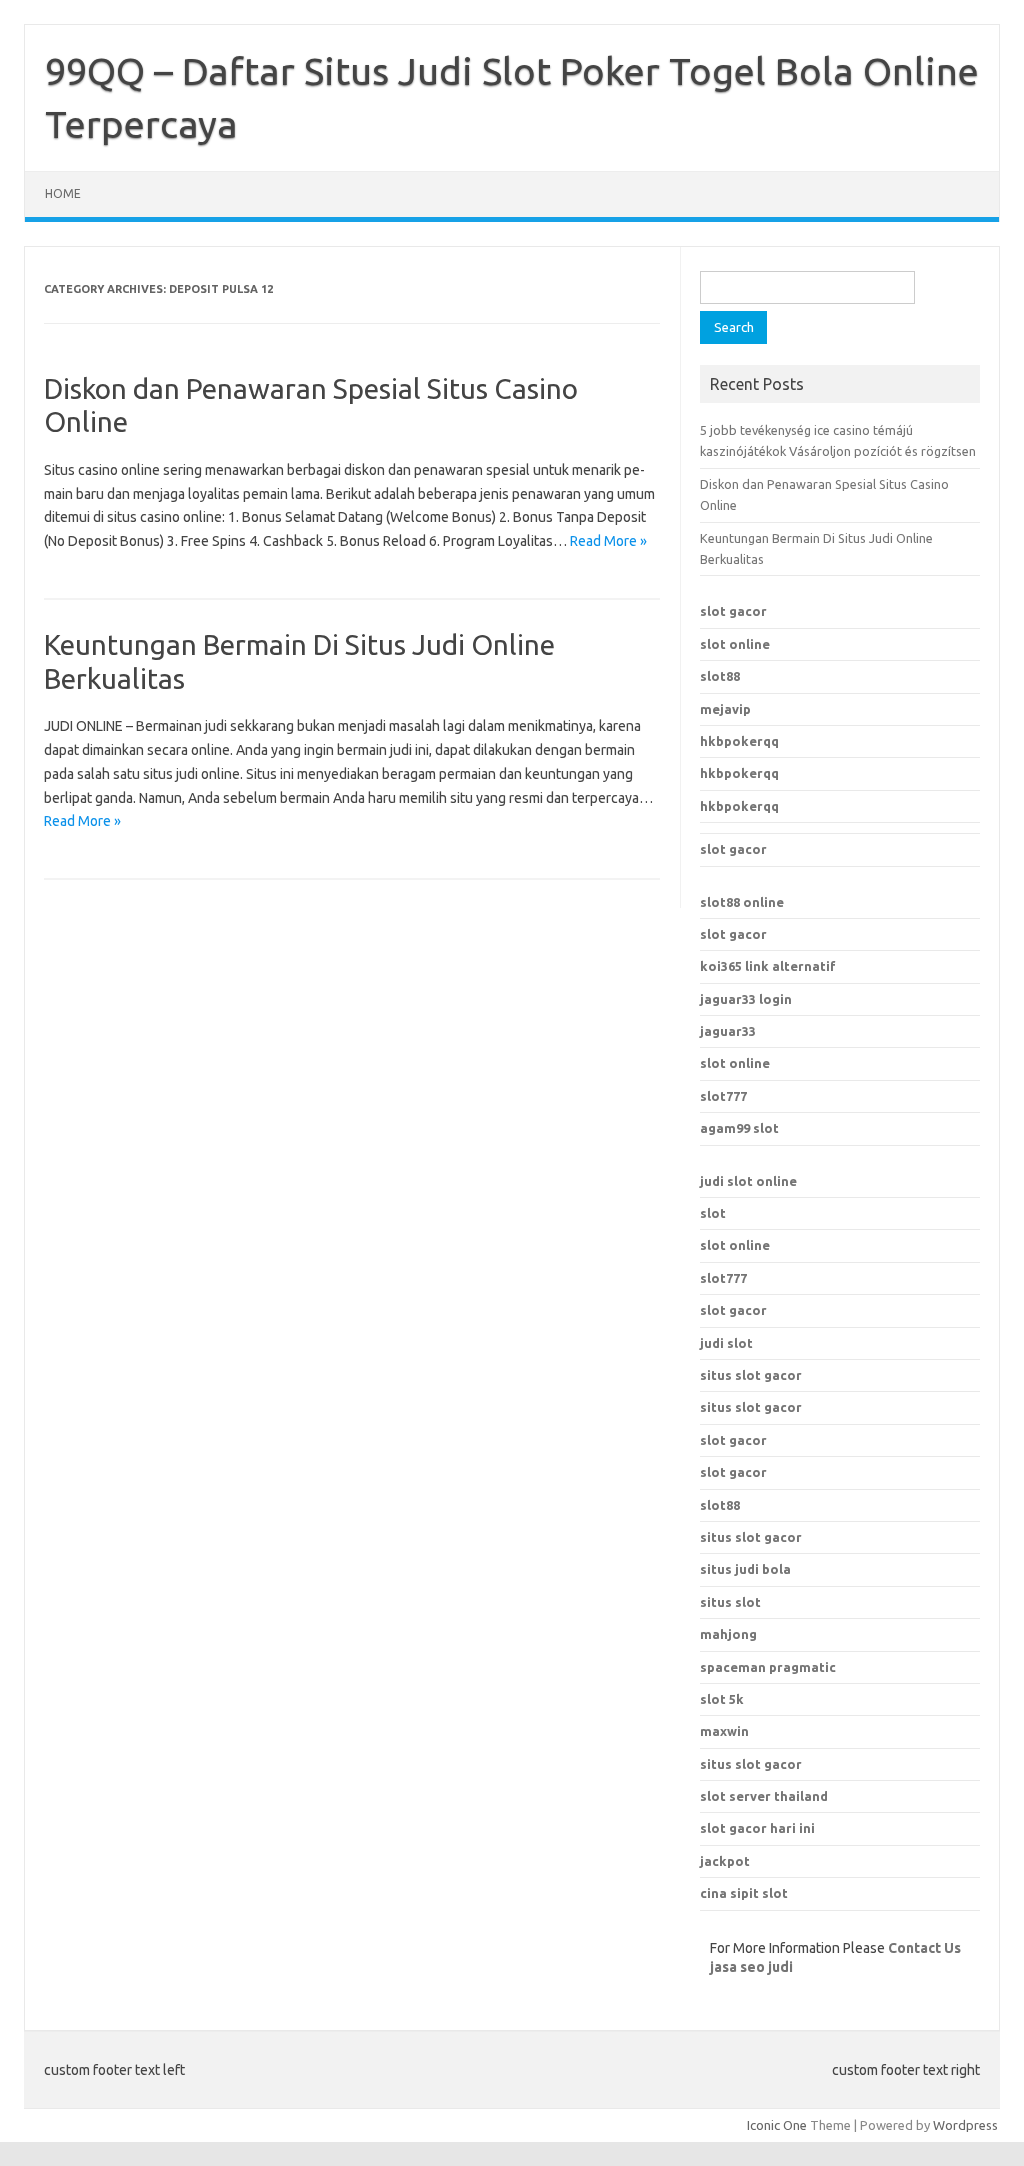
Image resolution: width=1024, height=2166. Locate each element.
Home (63, 193)
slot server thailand (764, 1796)
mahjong (728, 1634)
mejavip (725, 709)
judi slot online (748, 1181)
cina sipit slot (744, 1893)
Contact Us (924, 1948)
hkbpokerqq (739, 741)
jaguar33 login (746, 999)
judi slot (726, 1343)
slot (713, 1213)
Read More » (608, 541)
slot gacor (733, 611)
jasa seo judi (751, 1967)
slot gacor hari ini (757, 1828)
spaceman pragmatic (768, 1667)
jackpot (725, 1861)
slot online (735, 644)
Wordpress (965, 2125)
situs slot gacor (751, 1375)
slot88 (720, 676)
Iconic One (777, 2125)
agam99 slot (739, 1128)
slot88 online (742, 902)
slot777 (723, 1096)
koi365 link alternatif (768, 966)
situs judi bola (745, 1569)
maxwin (724, 1731)
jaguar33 (728, 1031)
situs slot (730, 1602)
